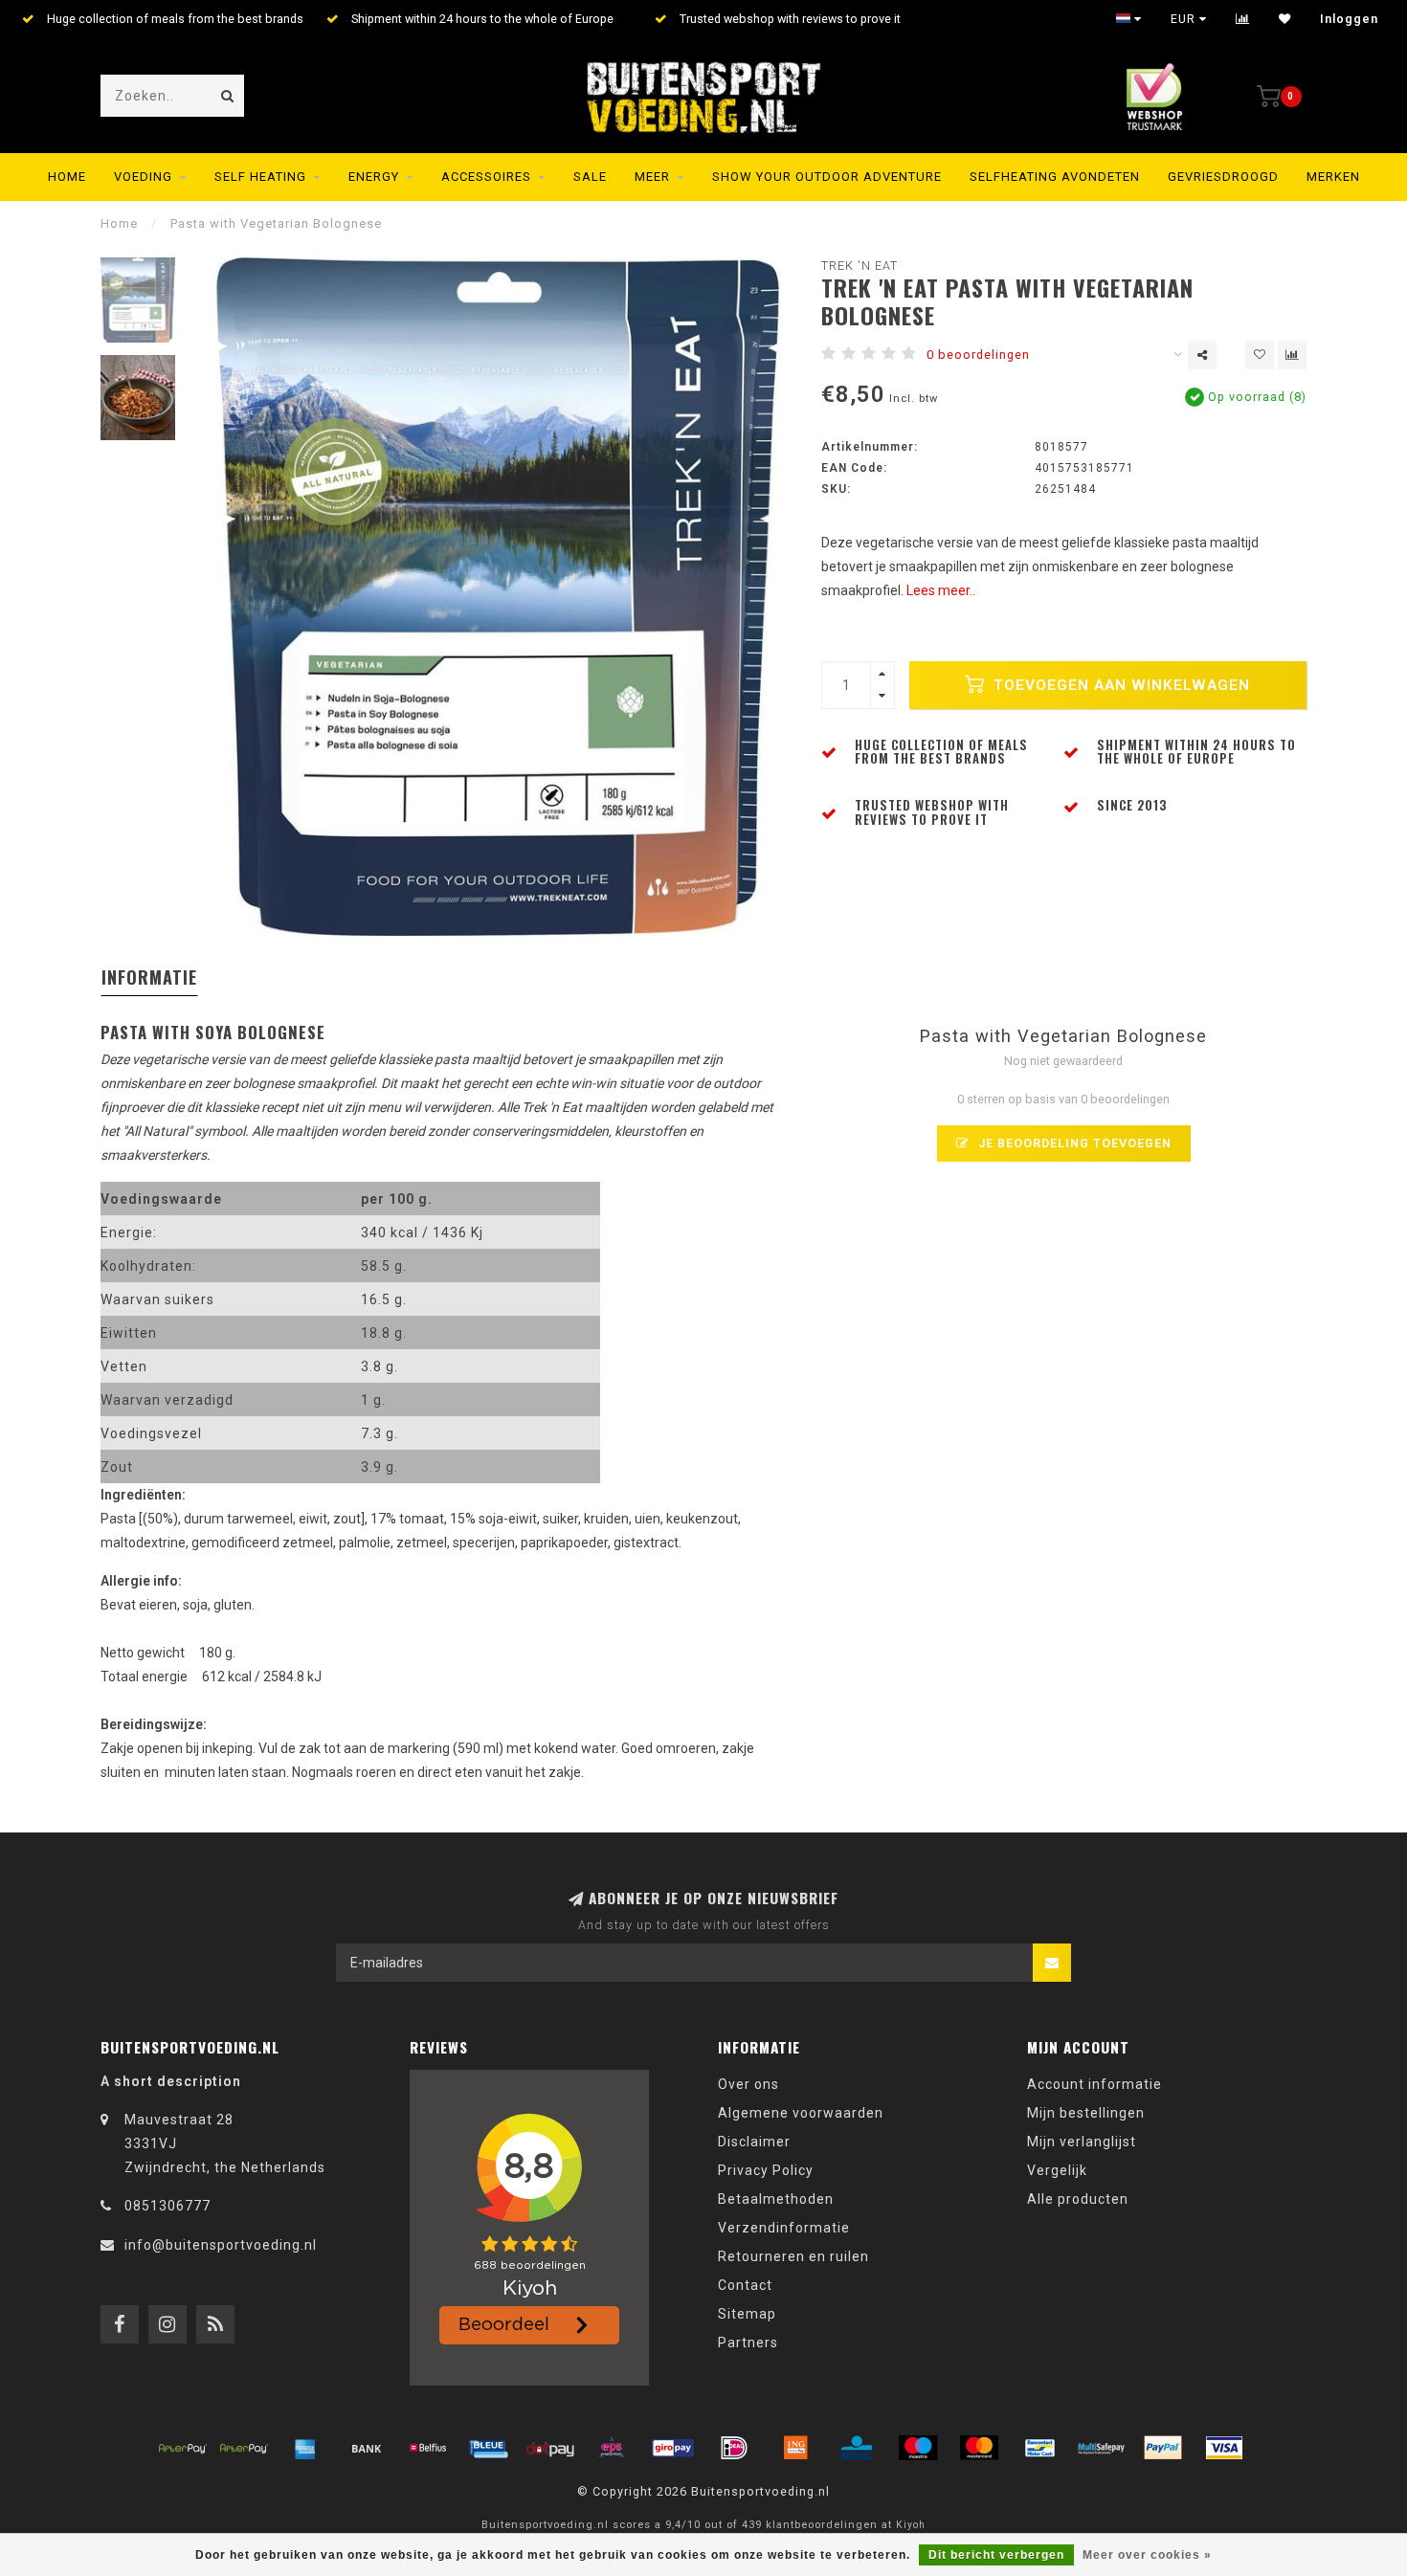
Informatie (149, 977)
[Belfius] (428, 2448)
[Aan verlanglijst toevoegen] (1260, 355)
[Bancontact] (1040, 2448)
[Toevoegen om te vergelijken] (1292, 355)
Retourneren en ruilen (793, 2256)
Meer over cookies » (1147, 2555)
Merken (1333, 177)
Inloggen (1349, 19)
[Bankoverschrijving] (367, 2448)
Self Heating (260, 177)
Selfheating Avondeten (1055, 177)
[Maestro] (918, 2448)
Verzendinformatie (784, 2228)
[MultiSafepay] (1102, 2448)
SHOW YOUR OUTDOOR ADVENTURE (827, 177)
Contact (745, 2285)
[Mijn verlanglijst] (1285, 19)
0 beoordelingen (978, 355)
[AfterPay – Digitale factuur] (244, 2448)
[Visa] (1224, 2448)
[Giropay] (673, 2448)
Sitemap (747, 2314)
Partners (748, 2343)
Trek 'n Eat (860, 266)
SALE (590, 177)
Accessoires (486, 177)
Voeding (143, 177)
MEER (652, 177)
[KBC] (857, 2448)
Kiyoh (911, 2525)
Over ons (748, 2084)
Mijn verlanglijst (1082, 2142)
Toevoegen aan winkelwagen (1119, 685)
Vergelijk (1057, 2170)
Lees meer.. (941, 590)
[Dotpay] (550, 2448)
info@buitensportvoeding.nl (221, 2245)
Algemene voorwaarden (801, 2113)
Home (67, 177)
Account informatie (1094, 2084)
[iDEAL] (734, 2448)
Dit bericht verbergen (996, 2555)
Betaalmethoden (776, 2199)
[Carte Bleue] (489, 2448)
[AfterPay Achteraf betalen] (183, 2448)
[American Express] (305, 2448)
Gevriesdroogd (1223, 177)
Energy (374, 177)
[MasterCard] (979, 2448)
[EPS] (612, 2448)
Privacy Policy (766, 2170)
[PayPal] (1163, 2448)
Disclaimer (754, 2142)
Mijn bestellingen (1086, 2113)
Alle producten (1078, 2199)
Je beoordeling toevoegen (1073, 1143)
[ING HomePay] (795, 2448)
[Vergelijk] (1243, 19)
